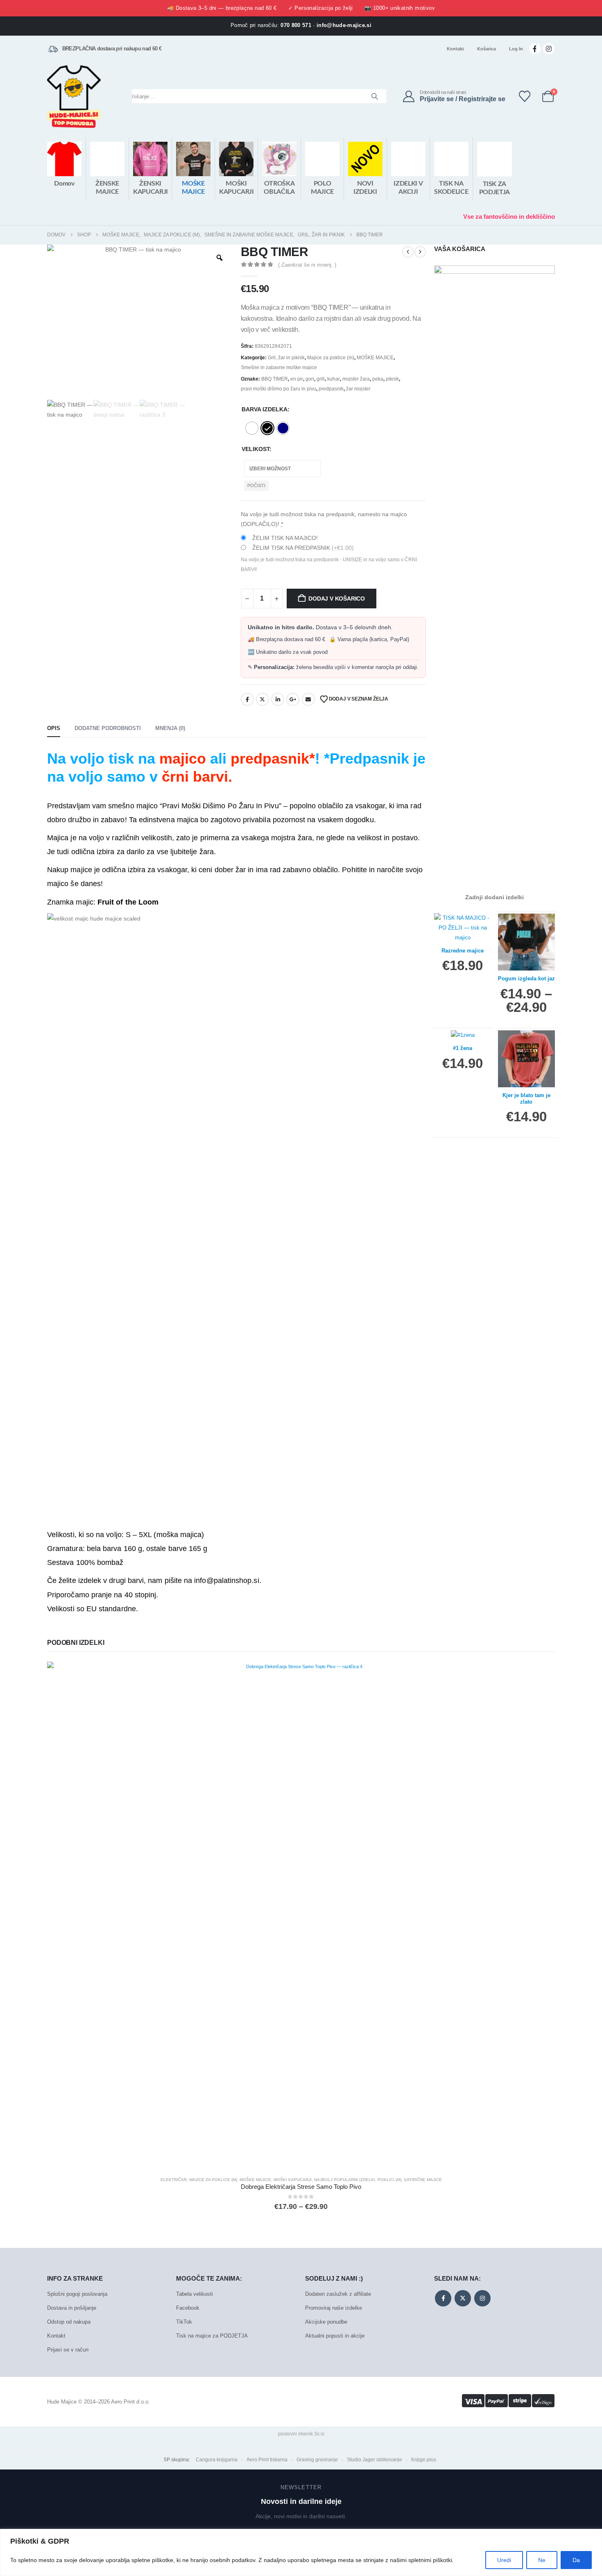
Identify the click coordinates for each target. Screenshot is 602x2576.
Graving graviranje (317, 2460)
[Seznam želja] (525, 96)
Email (308, 699)
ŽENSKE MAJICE (107, 188)
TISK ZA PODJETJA (494, 188)
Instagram (482, 2298)
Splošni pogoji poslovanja (77, 2294)
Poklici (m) (389, 2180)
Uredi (504, 2560)
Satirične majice (423, 2180)
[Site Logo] (74, 96)
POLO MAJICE (322, 188)
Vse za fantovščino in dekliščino (509, 217)
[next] (420, 252)
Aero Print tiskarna (267, 2460)
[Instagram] (549, 49)
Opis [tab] (54, 728)
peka (378, 379)
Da (576, 2560)
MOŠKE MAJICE (193, 188)
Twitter (263, 699)
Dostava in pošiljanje (72, 2308)
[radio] (252, 428)
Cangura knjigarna (217, 2460)
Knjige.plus (424, 2460)
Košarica (487, 49)
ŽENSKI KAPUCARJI (150, 188)
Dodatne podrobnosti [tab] (108, 728)
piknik (392, 379)
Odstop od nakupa (69, 2322)
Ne (542, 2560)
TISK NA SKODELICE (451, 188)
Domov (64, 184)
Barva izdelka (265, 409)
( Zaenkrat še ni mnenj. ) (307, 265)
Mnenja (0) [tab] (170, 728)
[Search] (375, 96)
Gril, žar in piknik (286, 358)
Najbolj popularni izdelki (345, 2180)
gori (310, 379)
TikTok (184, 2322)
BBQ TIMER (275, 379)
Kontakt (455, 49)
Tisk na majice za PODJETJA (212, 2336)
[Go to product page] (301, 1916)
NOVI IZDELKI (365, 188)
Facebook (247, 699)
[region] (301, 2552)
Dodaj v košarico (337, 599)
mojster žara (356, 379)
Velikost (256, 449)
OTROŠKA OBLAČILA (279, 188)
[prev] (408, 252)
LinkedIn (278, 699)
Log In (516, 49)
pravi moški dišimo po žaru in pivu (278, 389)
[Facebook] (535, 49)
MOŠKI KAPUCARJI (236, 188)
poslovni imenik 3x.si (301, 2434)
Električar (174, 2180)
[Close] (593, 2536)
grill (321, 379)
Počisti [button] (256, 485)
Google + (293, 699)
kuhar (334, 379)
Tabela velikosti (195, 2294)
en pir (297, 379)
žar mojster (358, 389)
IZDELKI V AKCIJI (408, 188)
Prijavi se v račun (68, 2350)
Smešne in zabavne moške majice (279, 367)
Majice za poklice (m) (331, 358)
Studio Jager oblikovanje (375, 2460)
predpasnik (331, 389)
